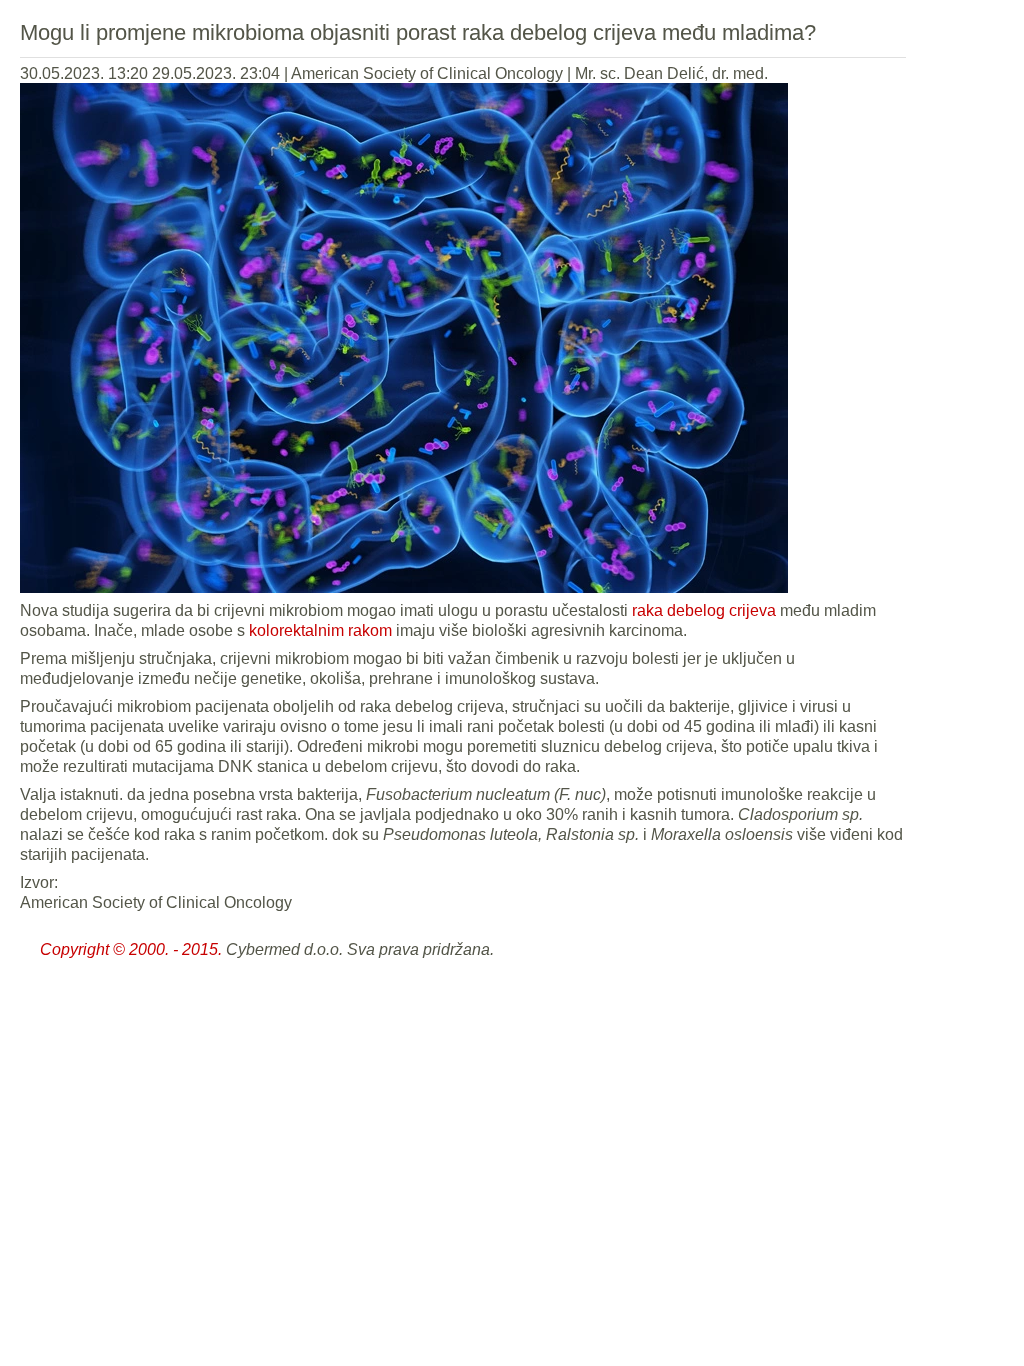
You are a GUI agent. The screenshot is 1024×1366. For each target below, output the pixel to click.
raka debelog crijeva (704, 610)
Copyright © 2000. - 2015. (131, 949)
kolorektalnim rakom (320, 630)
